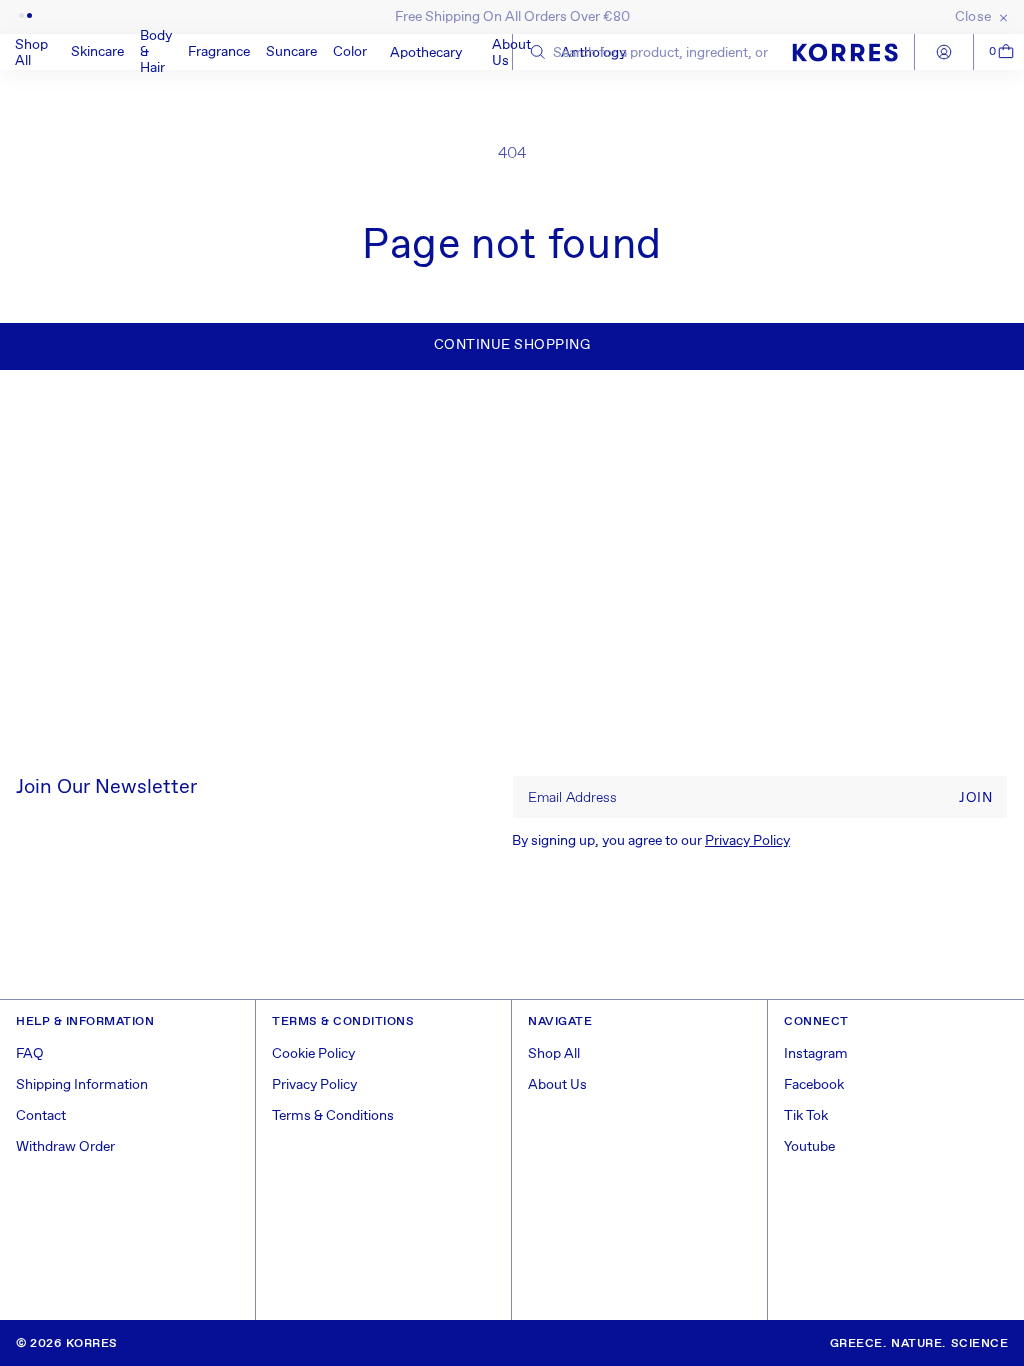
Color (350, 52)
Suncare (291, 52)
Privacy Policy (747, 841)
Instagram (816, 1054)
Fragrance (219, 52)
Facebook (814, 1085)
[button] (97, 52)
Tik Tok (806, 1116)
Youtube (809, 1147)
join (975, 798)
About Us (557, 1085)
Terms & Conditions (333, 1116)
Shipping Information (82, 1085)
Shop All (554, 1054)
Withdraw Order (65, 1147)
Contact (41, 1116)
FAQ (30, 1054)
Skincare (97, 52)
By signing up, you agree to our (651, 841)
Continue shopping (512, 345)
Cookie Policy (313, 1054)
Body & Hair (156, 52)
